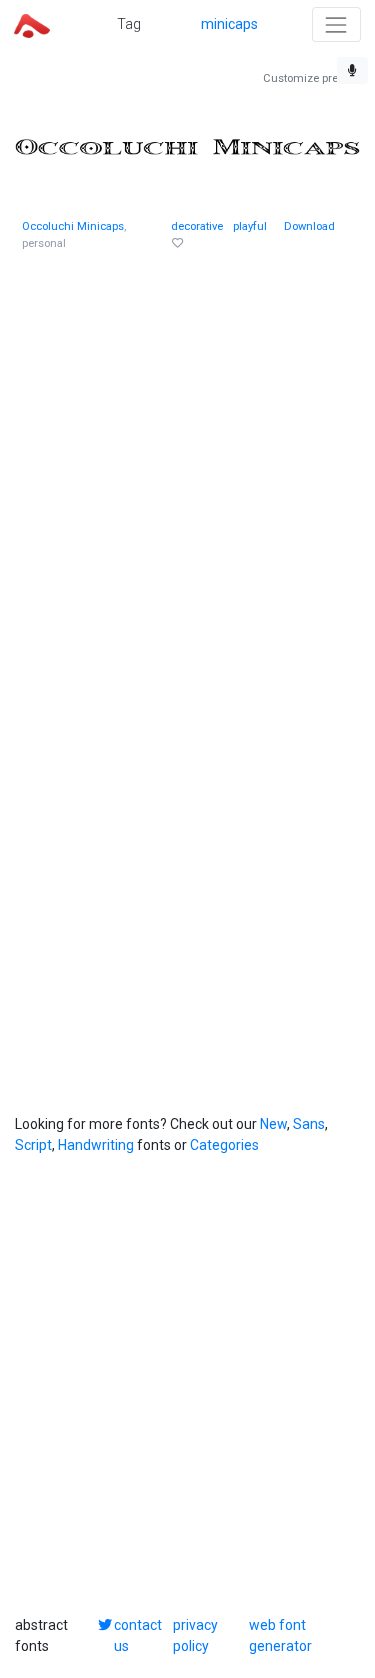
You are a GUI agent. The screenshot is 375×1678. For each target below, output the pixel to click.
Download (309, 226)
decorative (197, 226)
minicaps (229, 24)
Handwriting (96, 1145)
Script (33, 1145)
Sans (309, 1124)
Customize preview (311, 78)
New (273, 1124)
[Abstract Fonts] (32, 24)
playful (250, 226)
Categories (224, 1145)
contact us (138, 1635)
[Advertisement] (187, 467)
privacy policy (195, 1635)
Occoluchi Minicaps (73, 226)
